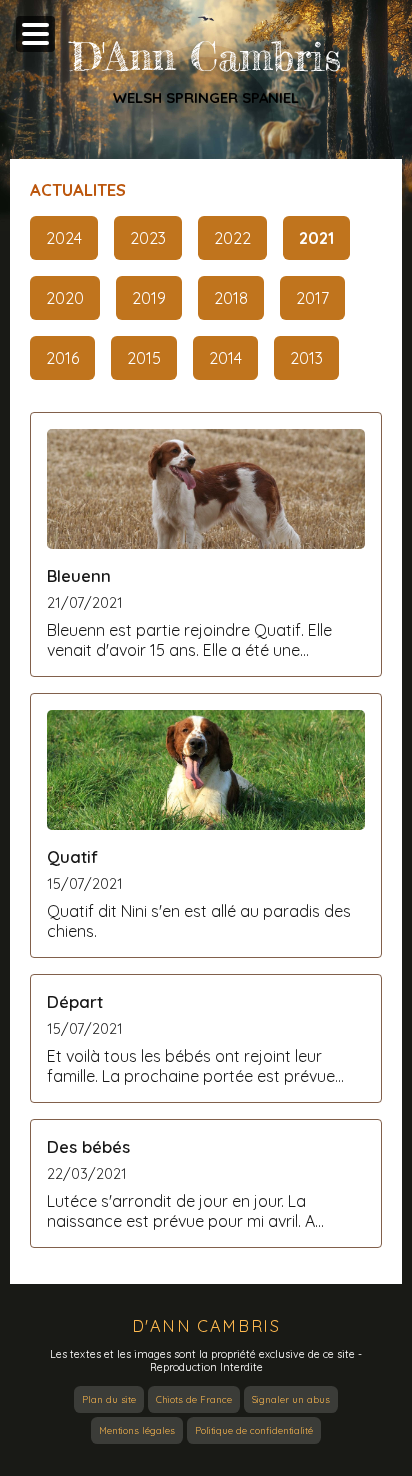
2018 (231, 298)
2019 (149, 298)
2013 (306, 358)
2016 (62, 358)
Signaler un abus (291, 1399)
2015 (144, 358)
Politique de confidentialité (254, 1430)
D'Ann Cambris (205, 57)
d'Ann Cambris (206, 1326)
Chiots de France (194, 1399)
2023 (148, 238)
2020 (65, 298)
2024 (64, 238)
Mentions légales (137, 1430)
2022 (232, 238)
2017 (312, 298)
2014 (225, 358)
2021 (316, 238)
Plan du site (109, 1399)
